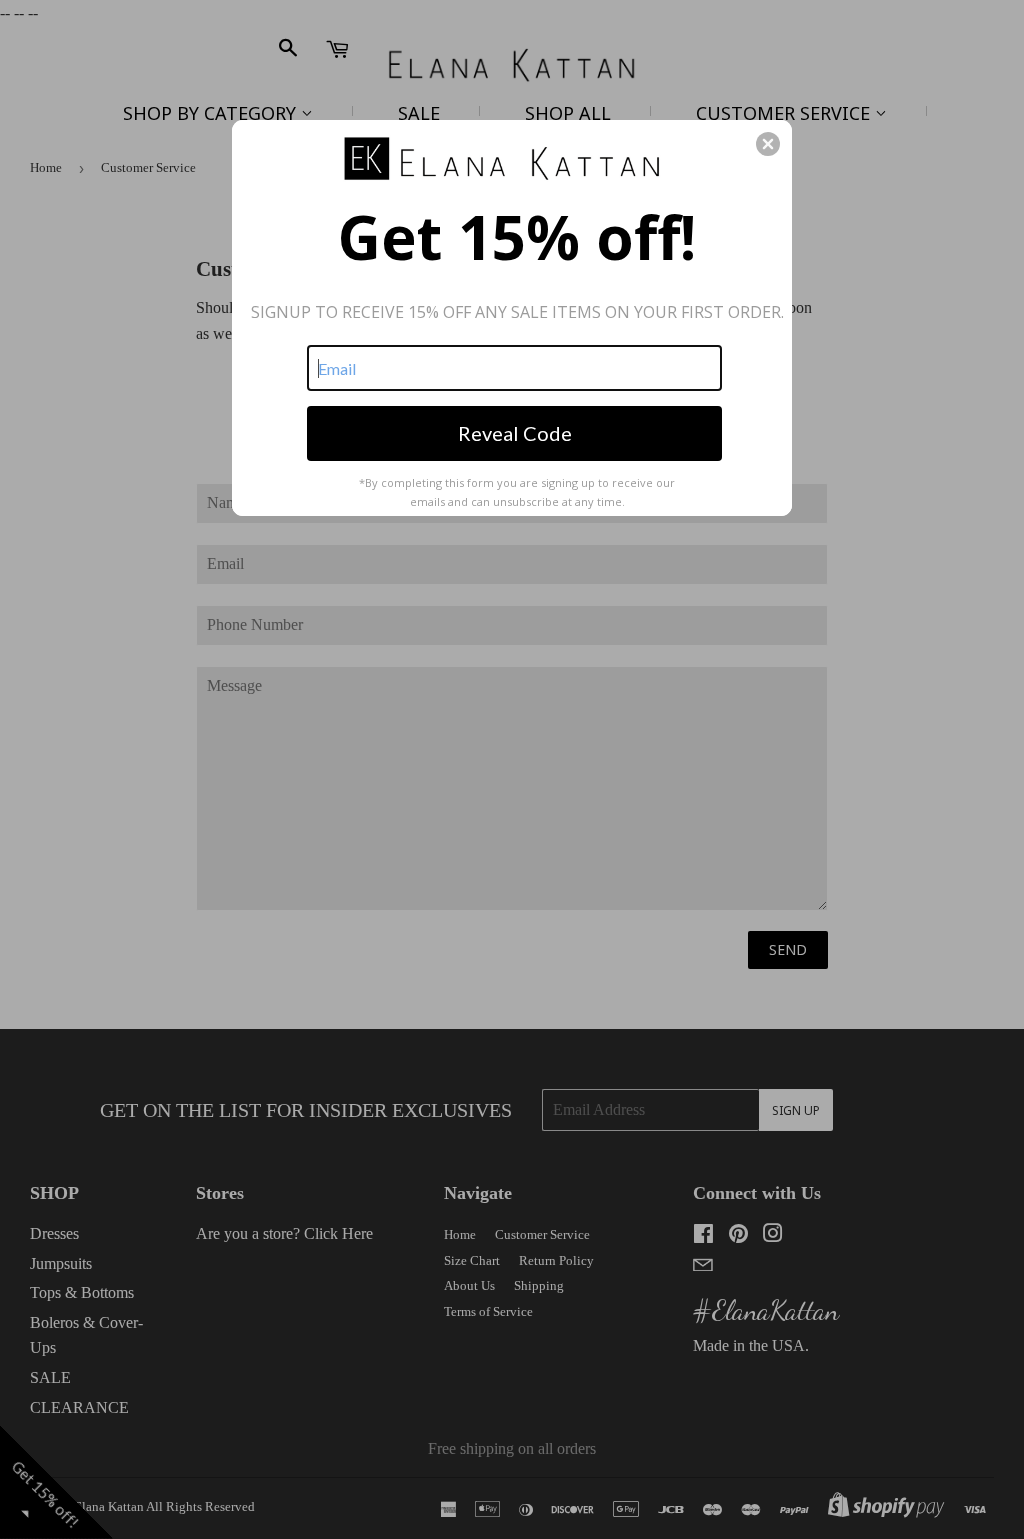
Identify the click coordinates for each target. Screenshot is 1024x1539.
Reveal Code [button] (515, 433)
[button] (768, 144)
